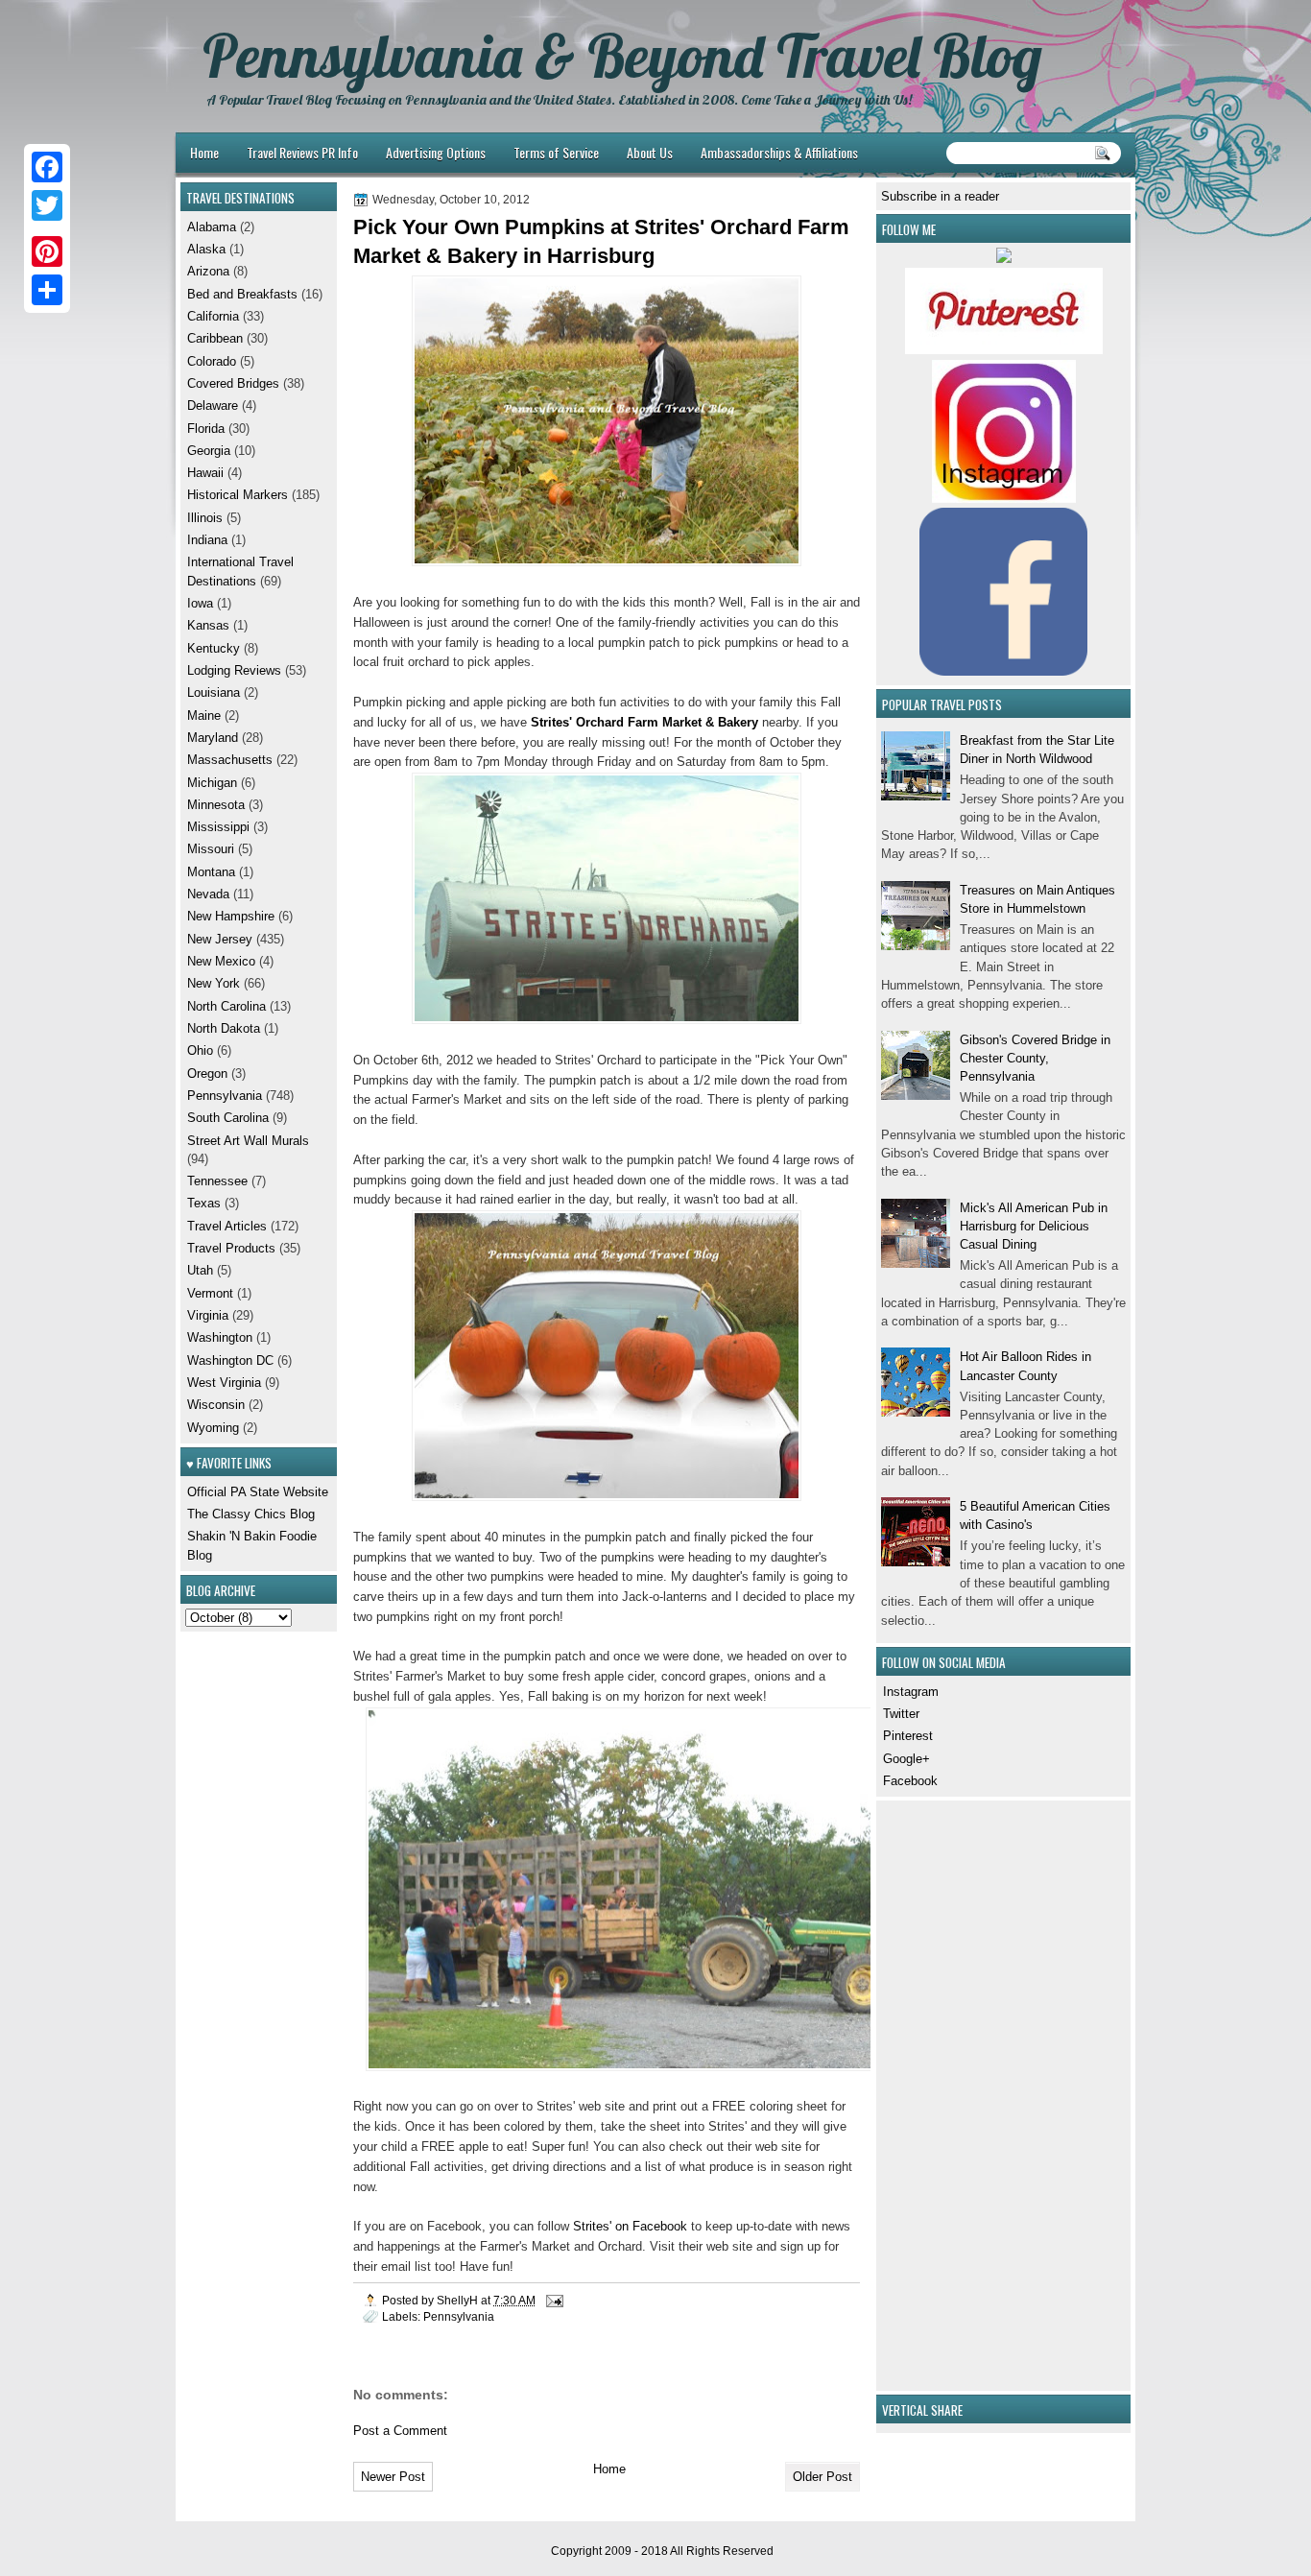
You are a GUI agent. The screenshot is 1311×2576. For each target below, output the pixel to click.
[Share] (47, 290)
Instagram (911, 1692)
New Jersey (220, 939)
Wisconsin (216, 1405)
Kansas (208, 625)
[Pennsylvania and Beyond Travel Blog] (1004, 350)
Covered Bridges (233, 383)
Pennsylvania (459, 2316)
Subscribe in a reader (940, 196)
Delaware (213, 405)
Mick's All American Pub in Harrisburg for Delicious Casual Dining (1034, 1227)
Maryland (213, 738)
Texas (204, 1203)
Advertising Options (436, 152)
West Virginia (224, 1383)
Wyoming (213, 1428)
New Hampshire (231, 916)
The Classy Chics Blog (251, 1514)
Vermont (210, 1293)
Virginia (208, 1315)
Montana (211, 872)
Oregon (207, 1073)
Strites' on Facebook (630, 2226)
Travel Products (231, 1248)
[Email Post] (553, 2300)
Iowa (200, 603)
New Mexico (221, 961)
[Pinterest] (47, 251)
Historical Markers (238, 495)
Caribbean (215, 338)
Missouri (211, 849)
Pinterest (908, 1736)
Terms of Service (556, 152)
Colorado (212, 361)
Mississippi (218, 827)
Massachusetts (230, 760)
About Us (650, 152)
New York (214, 983)
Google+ (906, 1759)
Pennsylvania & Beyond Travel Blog (622, 56)
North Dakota (224, 1028)
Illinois (205, 518)
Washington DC (230, 1360)
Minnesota (216, 805)
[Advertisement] (939, 2093)
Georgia (209, 451)
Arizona (208, 271)
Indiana (207, 540)
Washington (220, 1337)
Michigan (212, 783)
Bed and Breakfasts (242, 294)
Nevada (208, 894)
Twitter (901, 1714)
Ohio (200, 1050)
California (213, 316)
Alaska (206, 249)
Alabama (212, 227)
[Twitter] (47, 205)
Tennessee (217, 1181)
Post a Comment (400, 2431)
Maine (204, 716)
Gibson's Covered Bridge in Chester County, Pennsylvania (1035, 1059)
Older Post (822, 2477)
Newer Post (393, 2477)
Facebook (910, 1781)
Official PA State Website (258, 1492)
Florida (206, 429)
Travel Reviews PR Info (302, 152)
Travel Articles (227, 1226)
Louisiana (214, 692)
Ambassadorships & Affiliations (779, 152)
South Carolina (228, 1118)
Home (204, 152)
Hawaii (205, 473)
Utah (200, 1270)
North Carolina (226, 1006)
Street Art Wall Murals (248, 1141)
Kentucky (214, 648)
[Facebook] (47, 167)
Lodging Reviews (234, 670)
